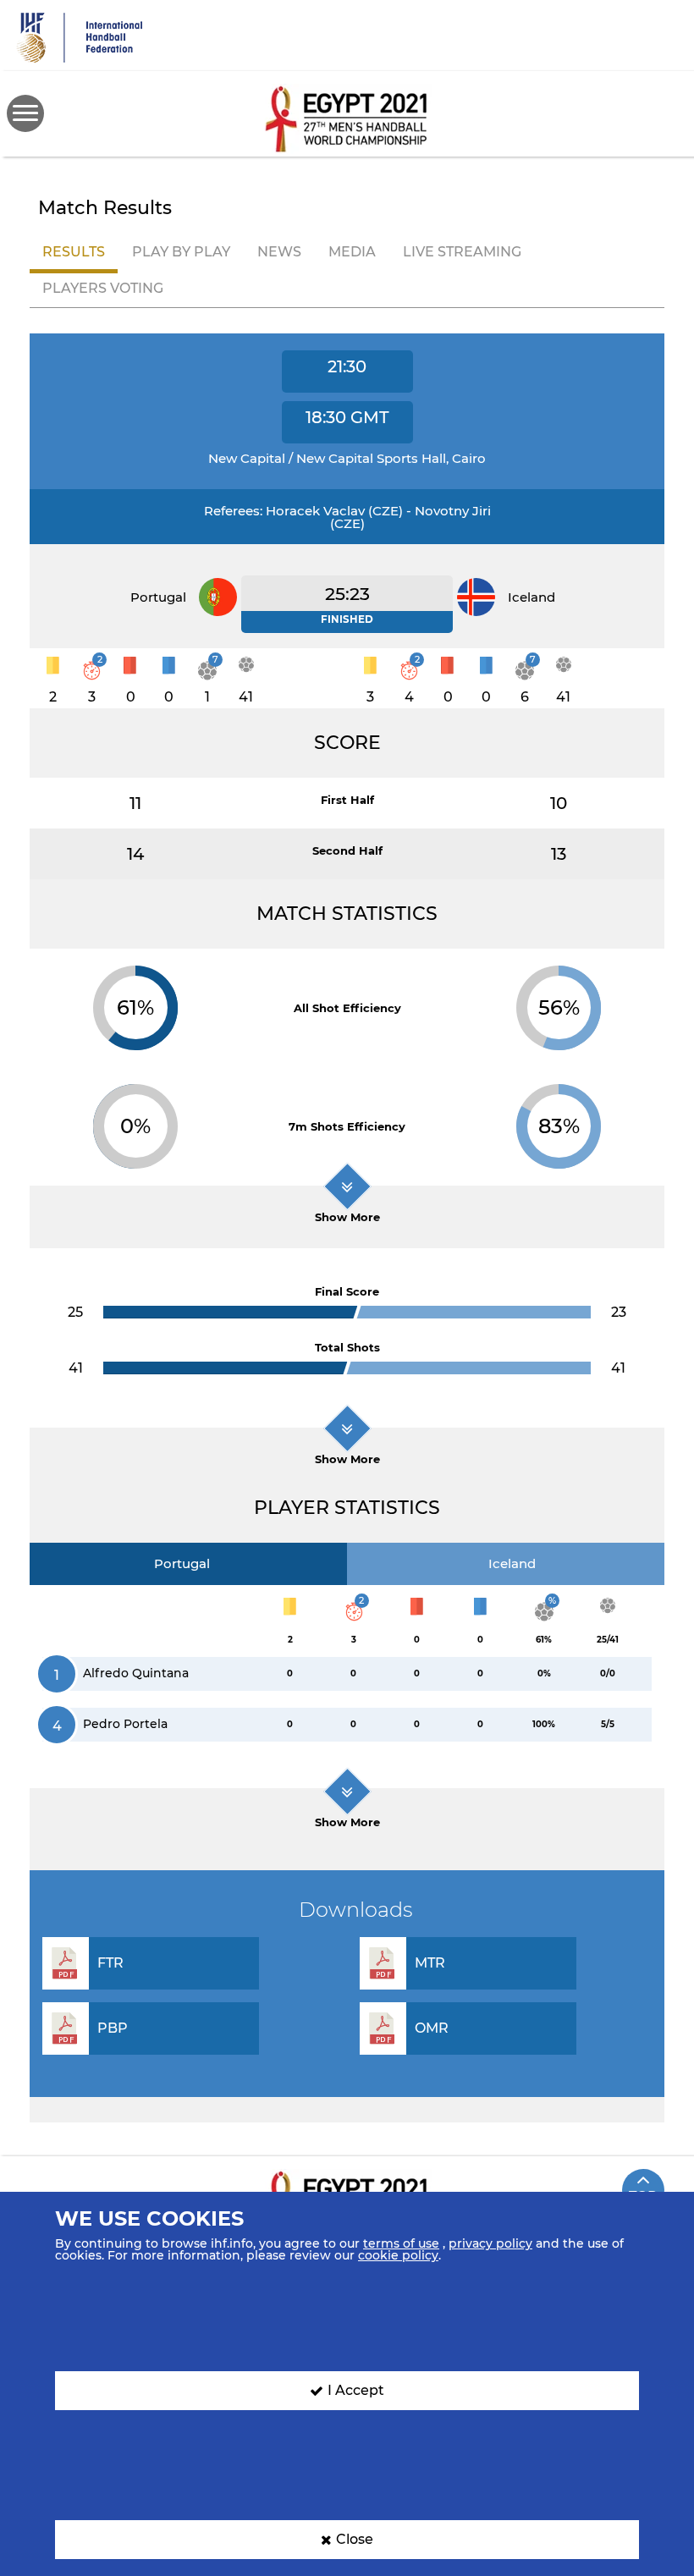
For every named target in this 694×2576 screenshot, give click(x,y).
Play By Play (181, 252)
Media (352, 252)
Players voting (103, 288)
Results (74, 252)
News (279, 252)
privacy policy (490, 2243)
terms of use (401, 2243)
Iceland (512, 1563)
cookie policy (398, 2255)
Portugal (182, 1563)
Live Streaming (462, 252)
